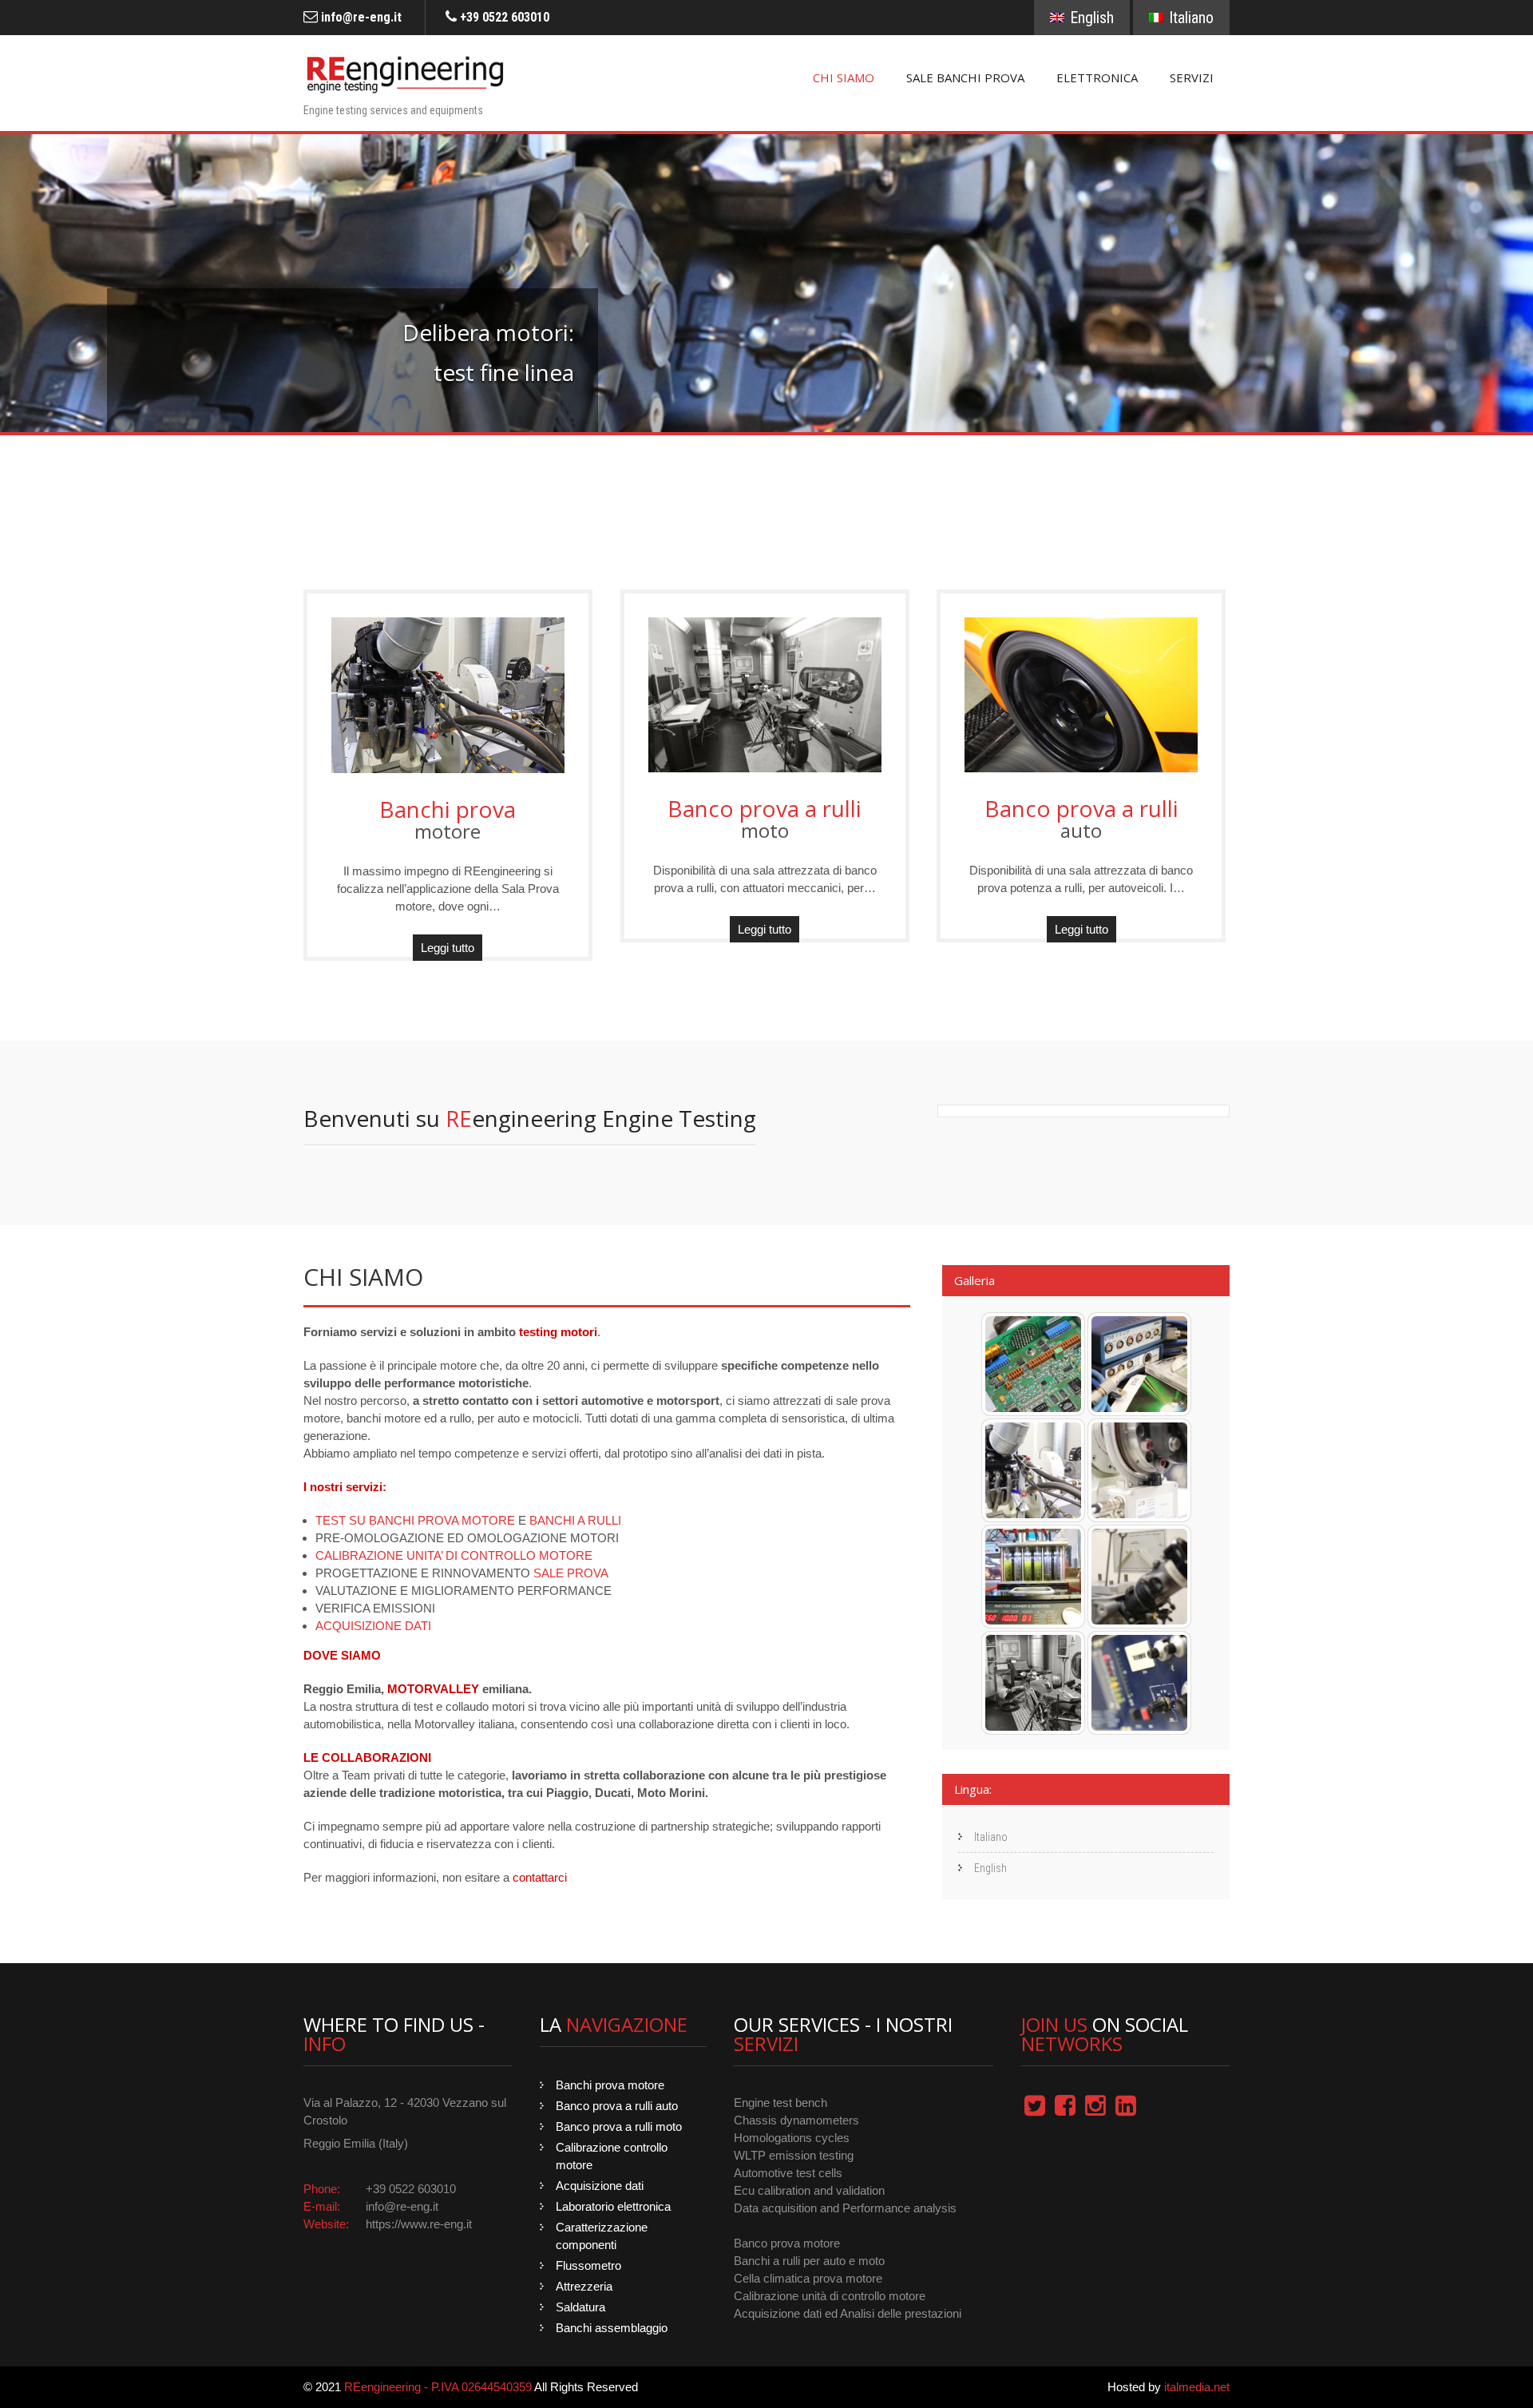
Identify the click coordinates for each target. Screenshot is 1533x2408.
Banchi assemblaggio (612, 2328)
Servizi (1192, 77)
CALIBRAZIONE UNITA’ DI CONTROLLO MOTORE (454, 1555)
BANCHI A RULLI (575, 1520)
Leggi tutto (448, 948)
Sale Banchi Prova (965, 77)
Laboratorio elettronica (613, 2206)
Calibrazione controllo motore (612, 2156)
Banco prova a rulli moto (619, 2126)
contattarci (540, 1877)
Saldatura (580, 2307)
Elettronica (1097, 77)
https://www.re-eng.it (419, 2224)
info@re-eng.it (360, 17)
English (1090, 18)
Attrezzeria (584, 2286)
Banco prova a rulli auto (617, 2106)
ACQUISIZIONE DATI (373, 1626)
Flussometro (588, 2265)
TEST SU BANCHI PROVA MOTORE (415, 1520)
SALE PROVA (571, 1573)
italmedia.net (1197, 2387)
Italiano (1189, 18)
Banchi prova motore (610, 2085)
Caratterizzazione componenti (602, 2236)
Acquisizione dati (600, 2186)
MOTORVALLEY (433, 1689)
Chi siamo (844, 77)
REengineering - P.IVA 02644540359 (438, 2387)
